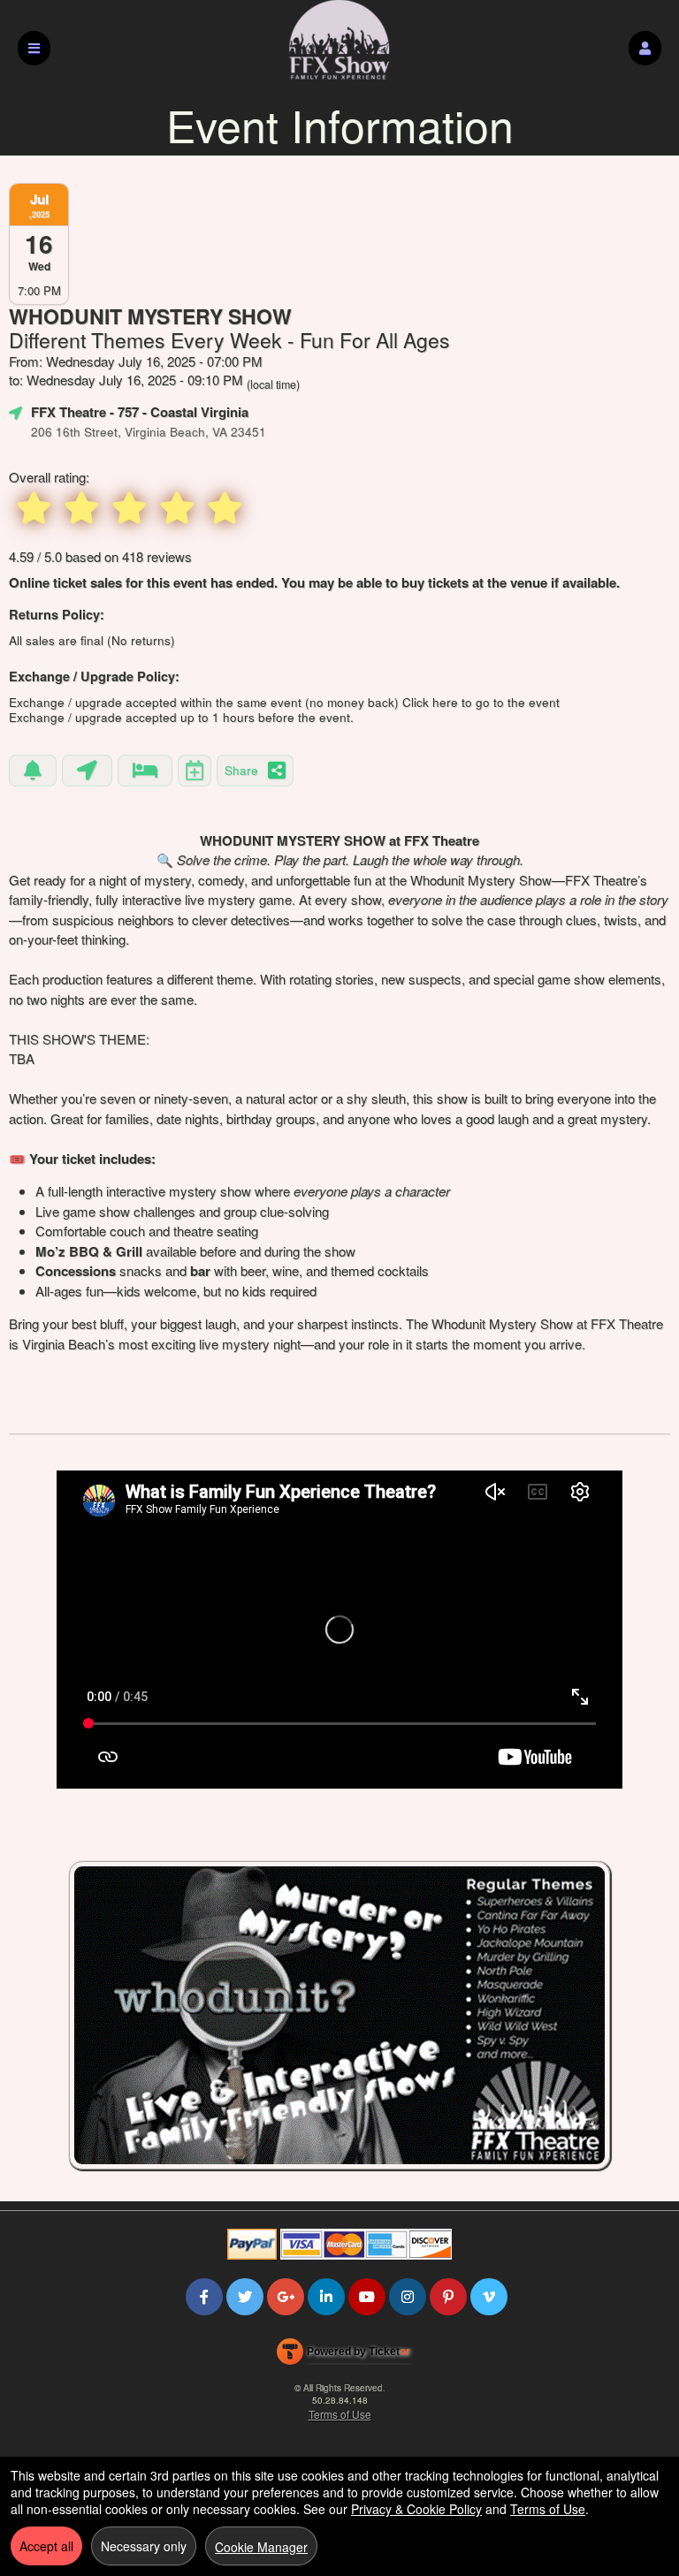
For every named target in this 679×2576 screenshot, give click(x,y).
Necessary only (144, 2546)
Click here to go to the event (481, 702)
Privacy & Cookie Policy (416, 2509)
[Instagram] (408, 2296)
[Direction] (87, 771)
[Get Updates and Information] (33, 771)
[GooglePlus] (286, 2296)
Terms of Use (340, 2414)
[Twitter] (245, 2296)
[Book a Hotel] (145, 771)
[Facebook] (204, 2296)
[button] (645, 48)
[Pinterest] (448, 2296)
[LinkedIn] (326, 2296)
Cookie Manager (261, 2547)
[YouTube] (367, 2296)
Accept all (46, 2546)
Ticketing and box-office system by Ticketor (343, 2355)
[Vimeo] (489, 2296)
